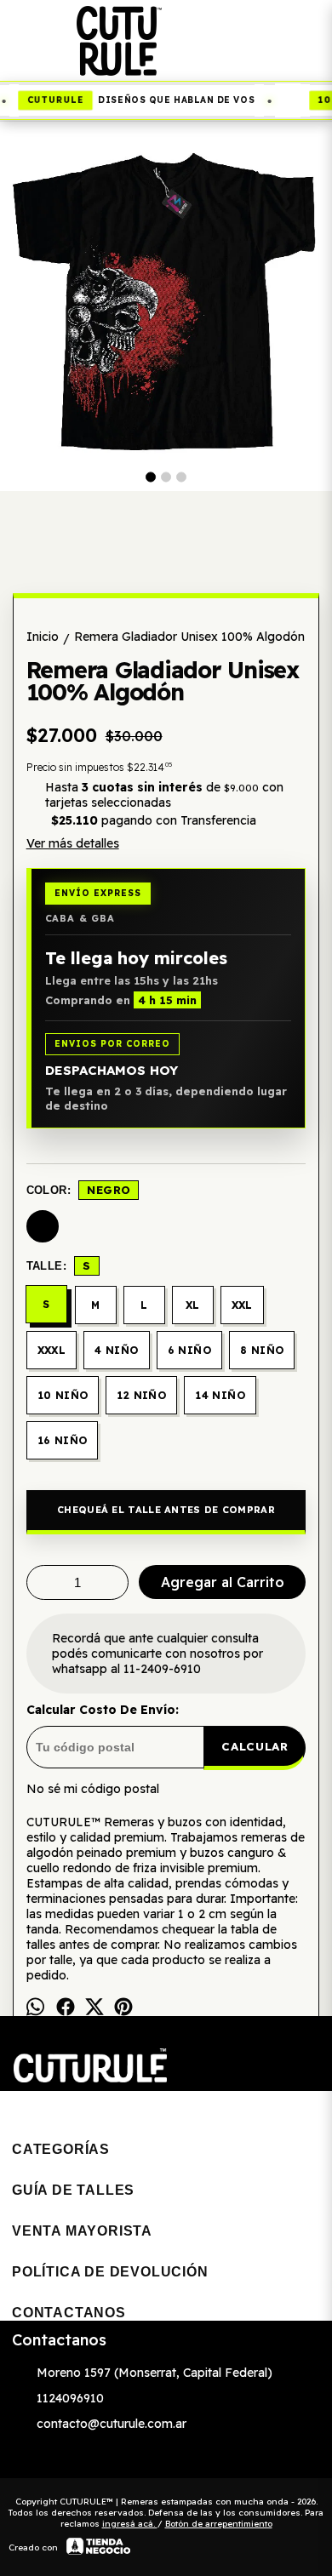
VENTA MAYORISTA (82, 2231)
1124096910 (70, 2398)
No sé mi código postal (93, 1789)
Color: (79, 1190)
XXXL (52, 1350)
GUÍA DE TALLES (73, 2190)
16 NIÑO (63, 1440)
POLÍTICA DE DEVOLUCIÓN (110, 2272)
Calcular (255, 1746)
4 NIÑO (116, 1350)
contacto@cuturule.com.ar (112, 2424)
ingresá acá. (130, 2524)
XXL (242, 1305)
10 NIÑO (63, 1395)
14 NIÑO (220, 1395)
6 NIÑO (189, 1350)
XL (193, 1305)
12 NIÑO (141, 1395)
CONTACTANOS (69, 2313)
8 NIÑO (262, 1350)
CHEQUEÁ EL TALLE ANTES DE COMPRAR (166, 1510)
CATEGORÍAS (61, 2149)
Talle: (59, 1265)
